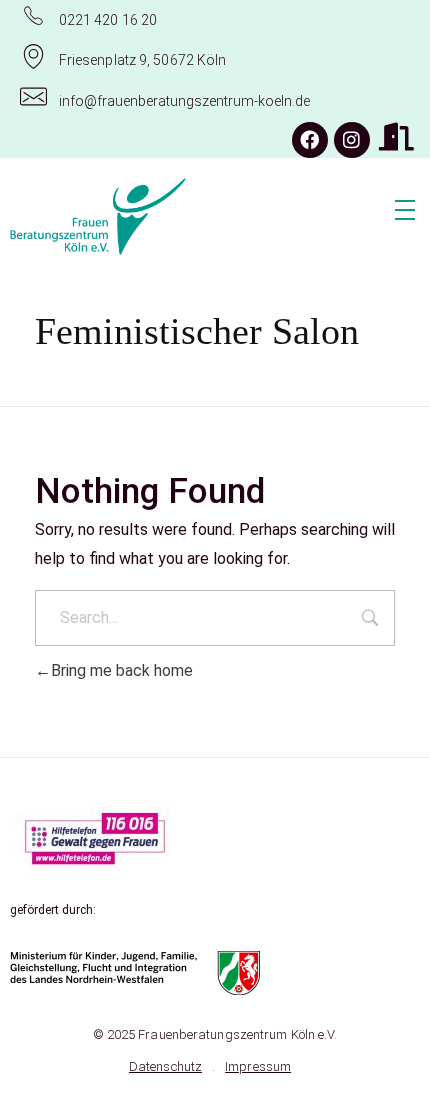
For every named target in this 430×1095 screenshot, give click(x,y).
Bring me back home (122, 670)
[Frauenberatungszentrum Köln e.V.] (159, 217)
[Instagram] (352, 140)
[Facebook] (310, 140)
